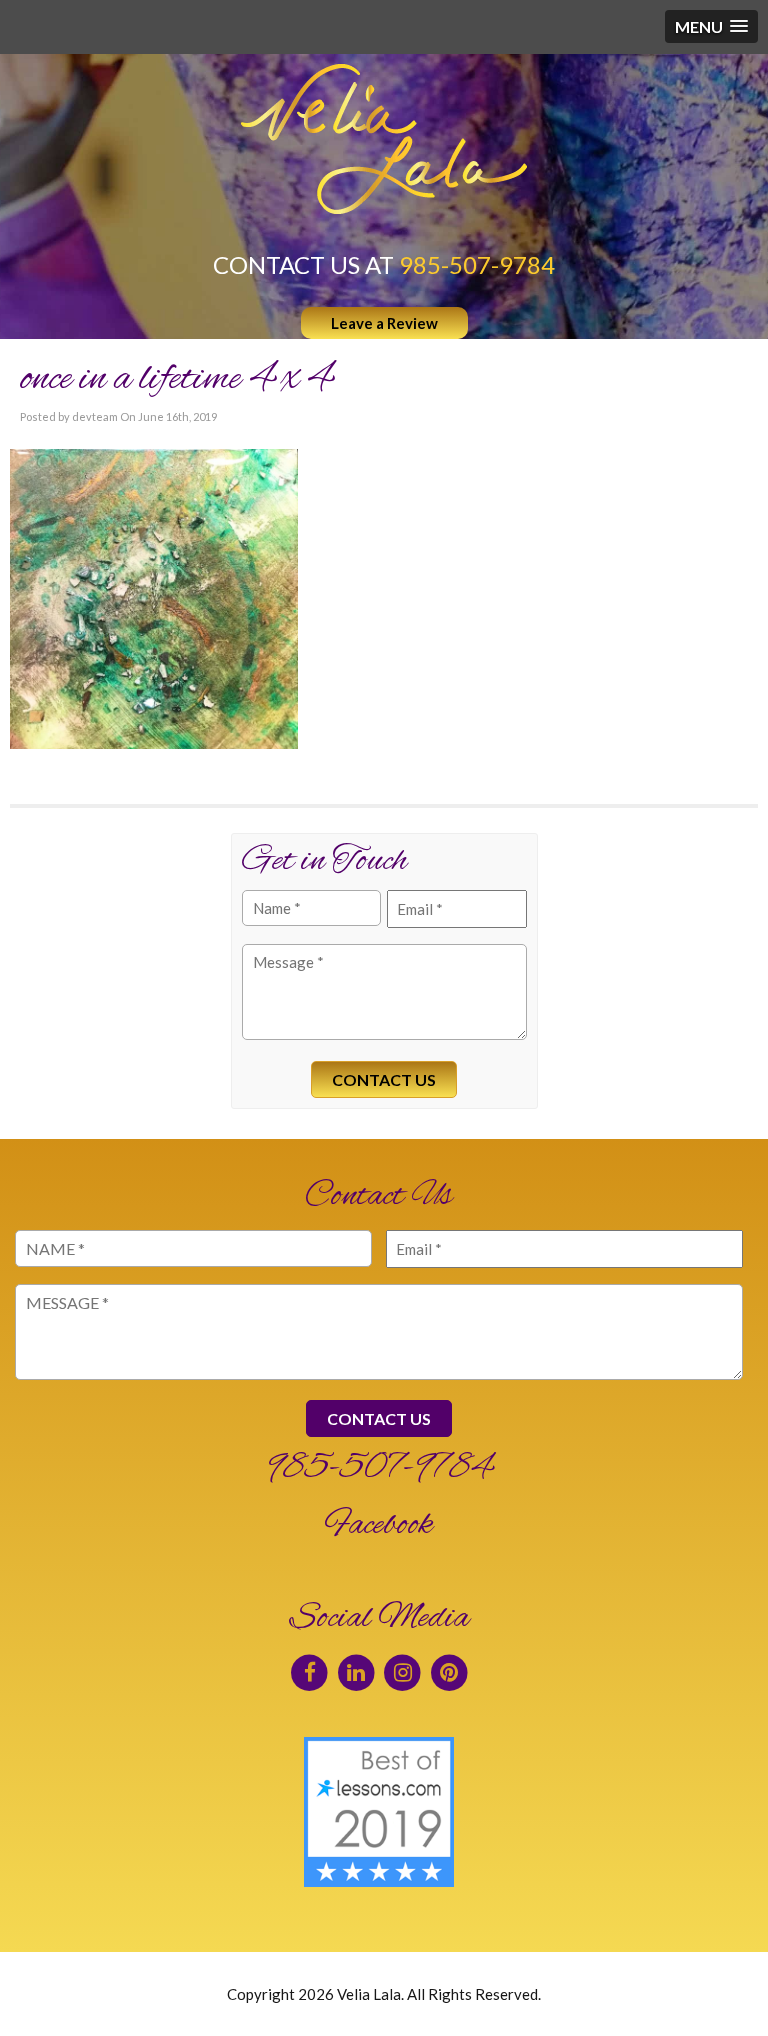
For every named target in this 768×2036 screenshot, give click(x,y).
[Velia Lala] (384, 139)
